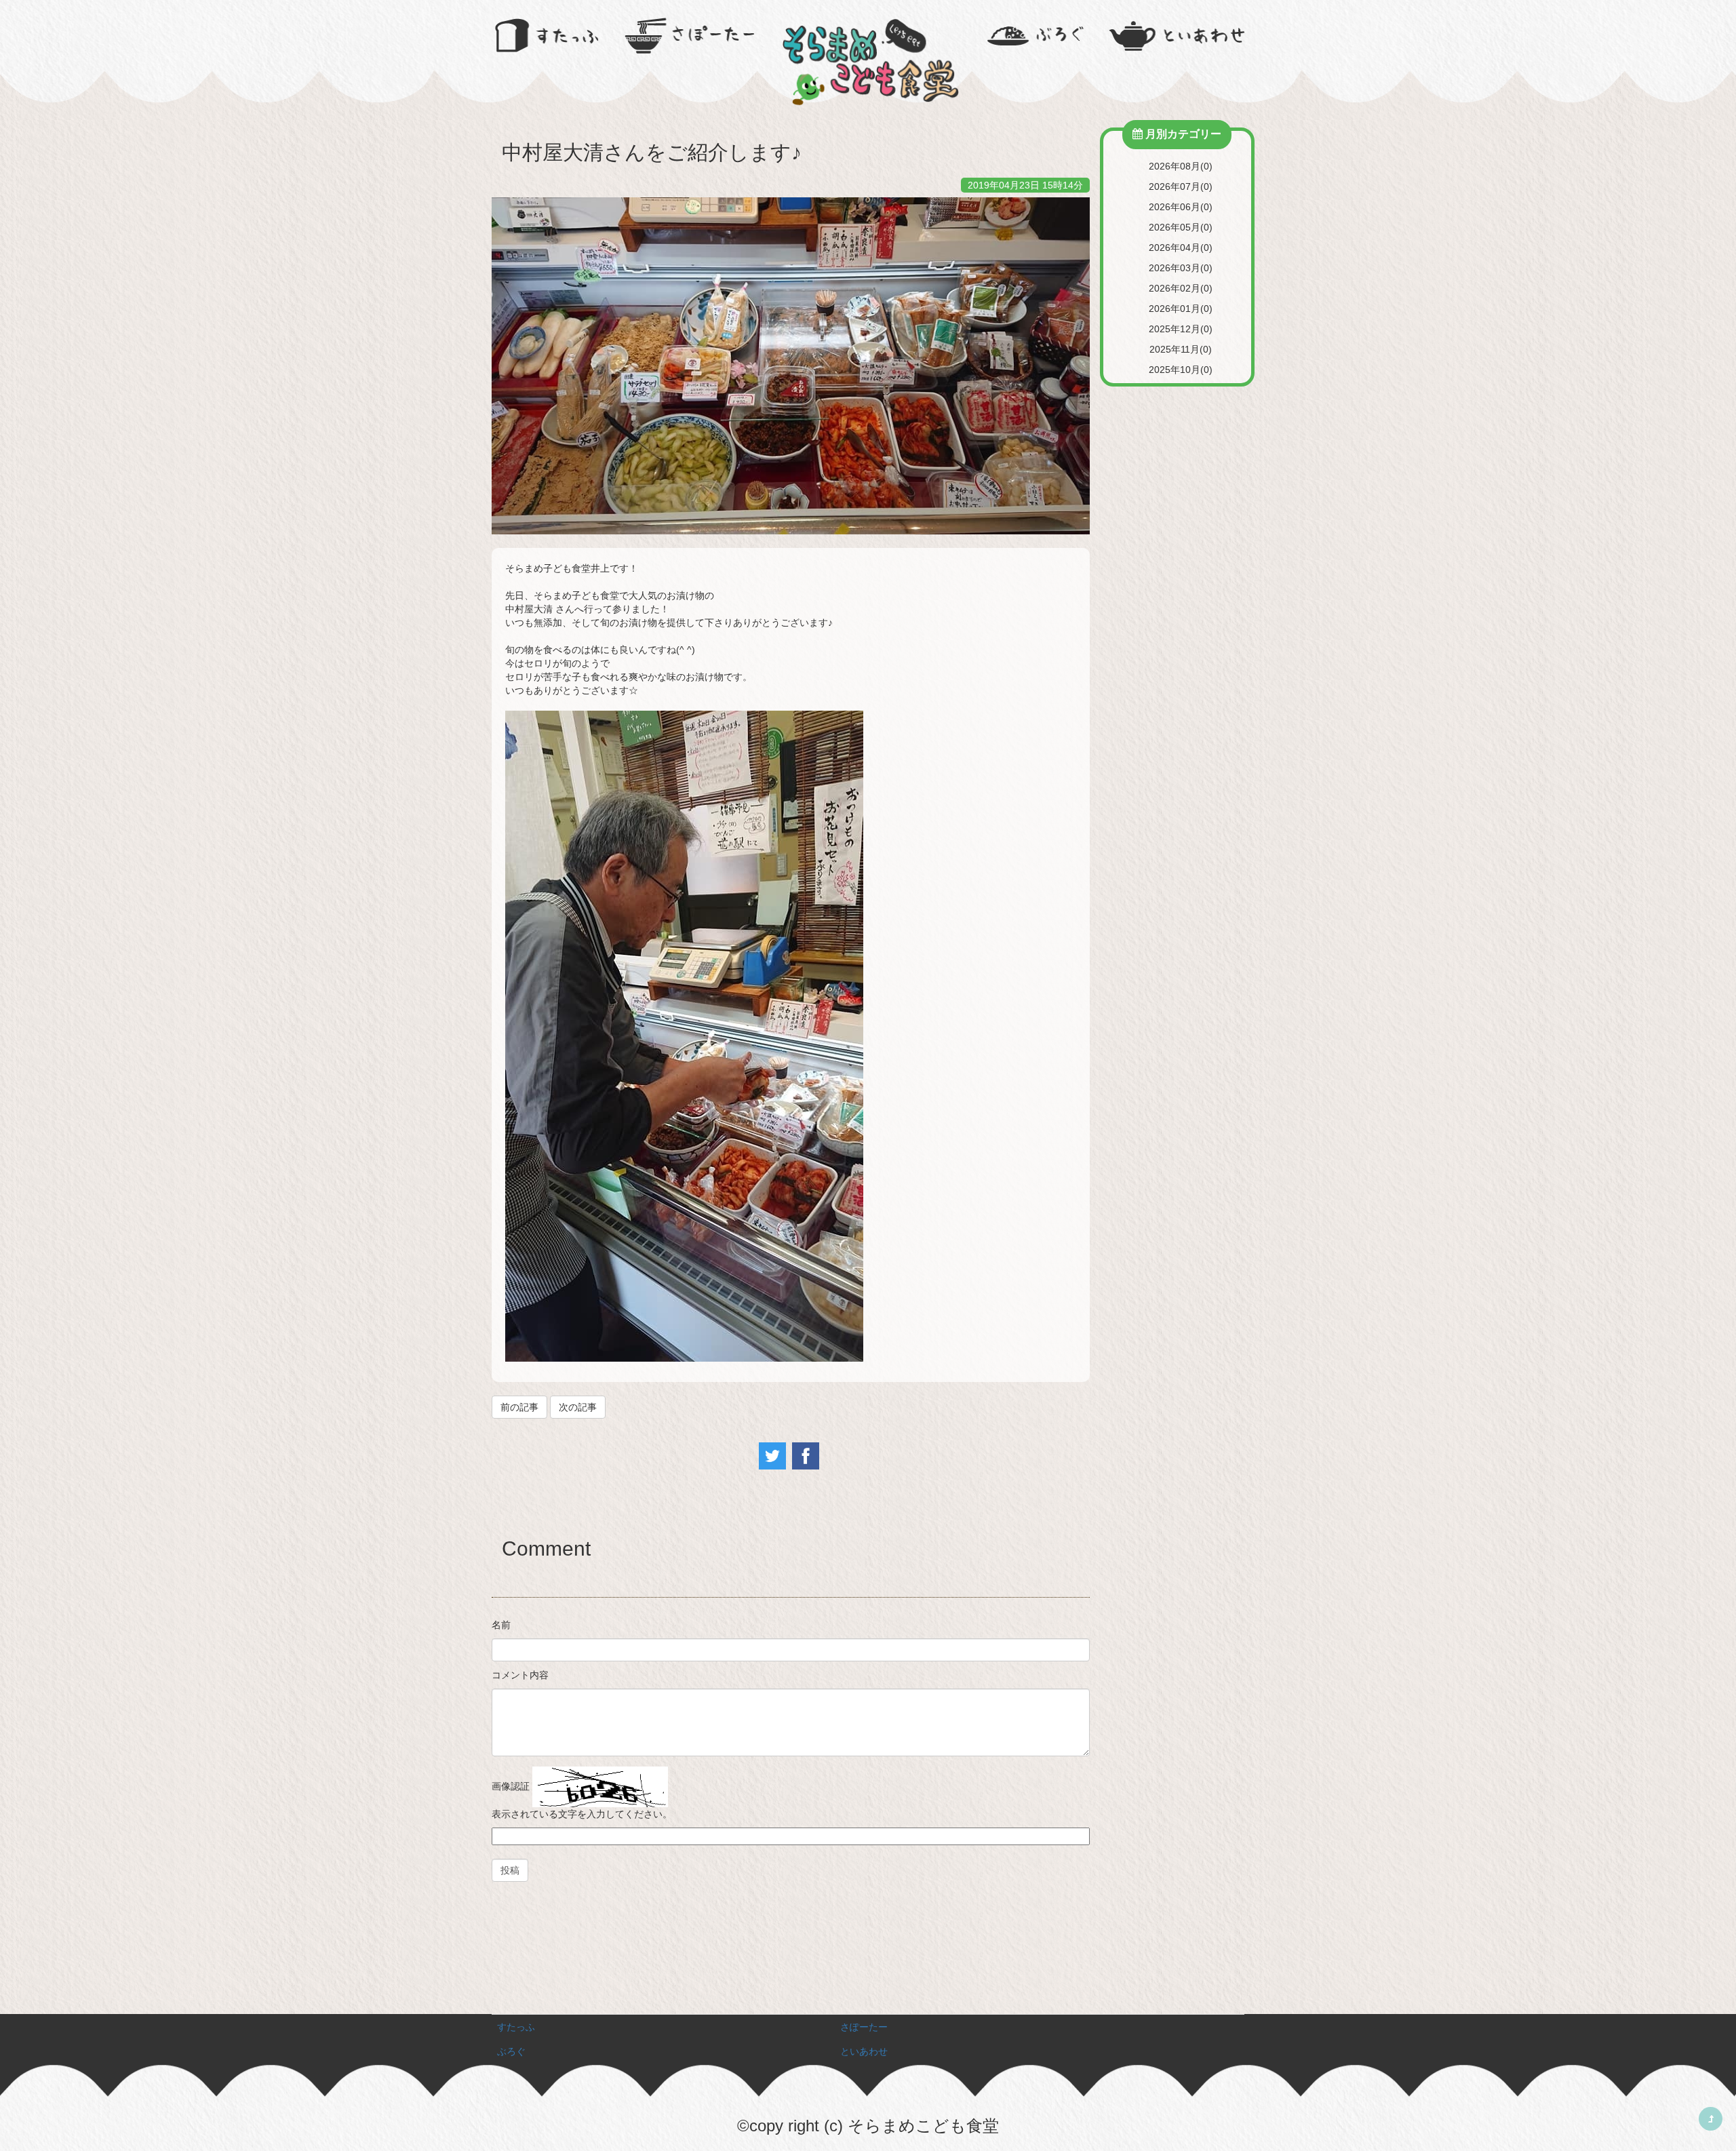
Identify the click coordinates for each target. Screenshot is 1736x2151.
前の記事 (519, 1407)
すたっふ (516, 2027)
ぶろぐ (511, 2051)
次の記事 (578, 1407)
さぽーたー (864, 2027)
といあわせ (864, 2051)
